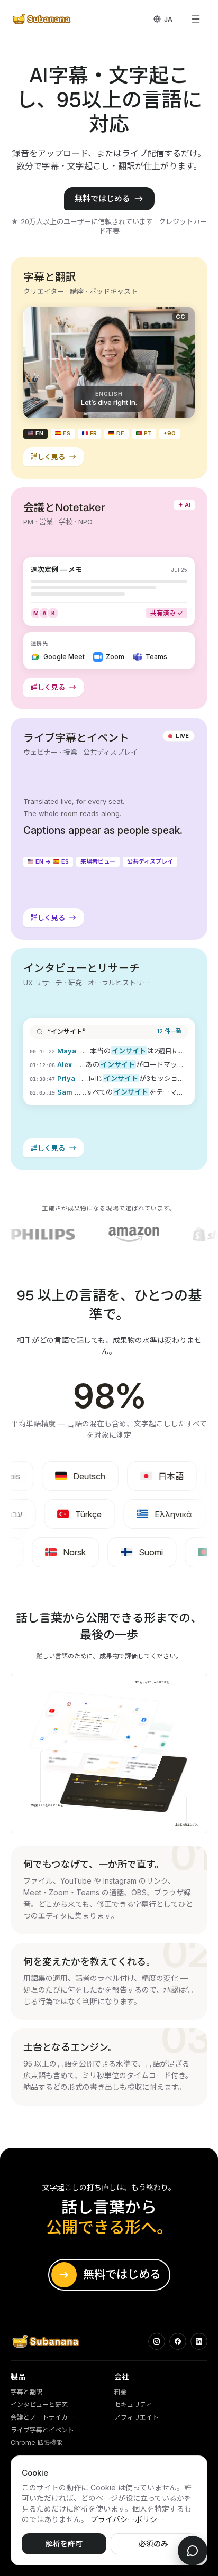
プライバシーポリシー (128, 2519)
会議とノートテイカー (42, 2417)
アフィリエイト (137, 2417)
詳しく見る (50, 459)
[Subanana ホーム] (42, 19)
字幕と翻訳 (26, 2392)
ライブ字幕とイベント (42, 2430)
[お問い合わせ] (193, 2551)
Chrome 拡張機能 (37, 2443)
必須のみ (153, 2543)
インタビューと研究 (39, 2404)
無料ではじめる (102, 198)
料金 (121, 2392)
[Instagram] (157, 2341)
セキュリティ (133, 2404)
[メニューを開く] (196, 19)
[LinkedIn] (199, 2341)
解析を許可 (64, 2543)
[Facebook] (178, 2341)
